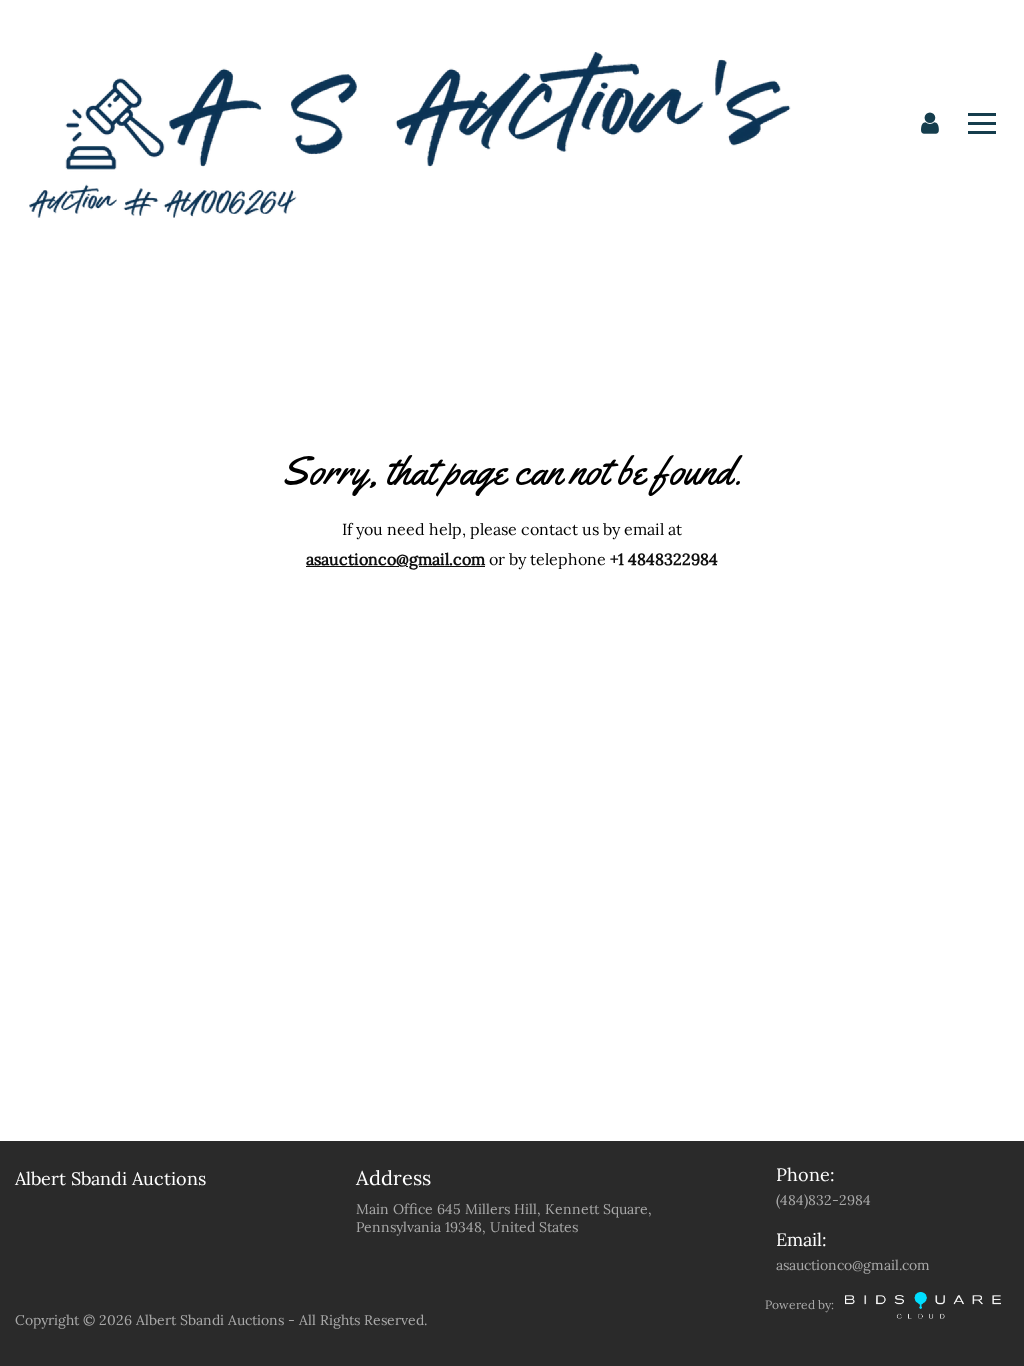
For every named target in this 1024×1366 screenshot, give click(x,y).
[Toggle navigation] (982, 123)
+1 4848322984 (664, 559)
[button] (930, 124)
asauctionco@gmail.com (395, 559)
